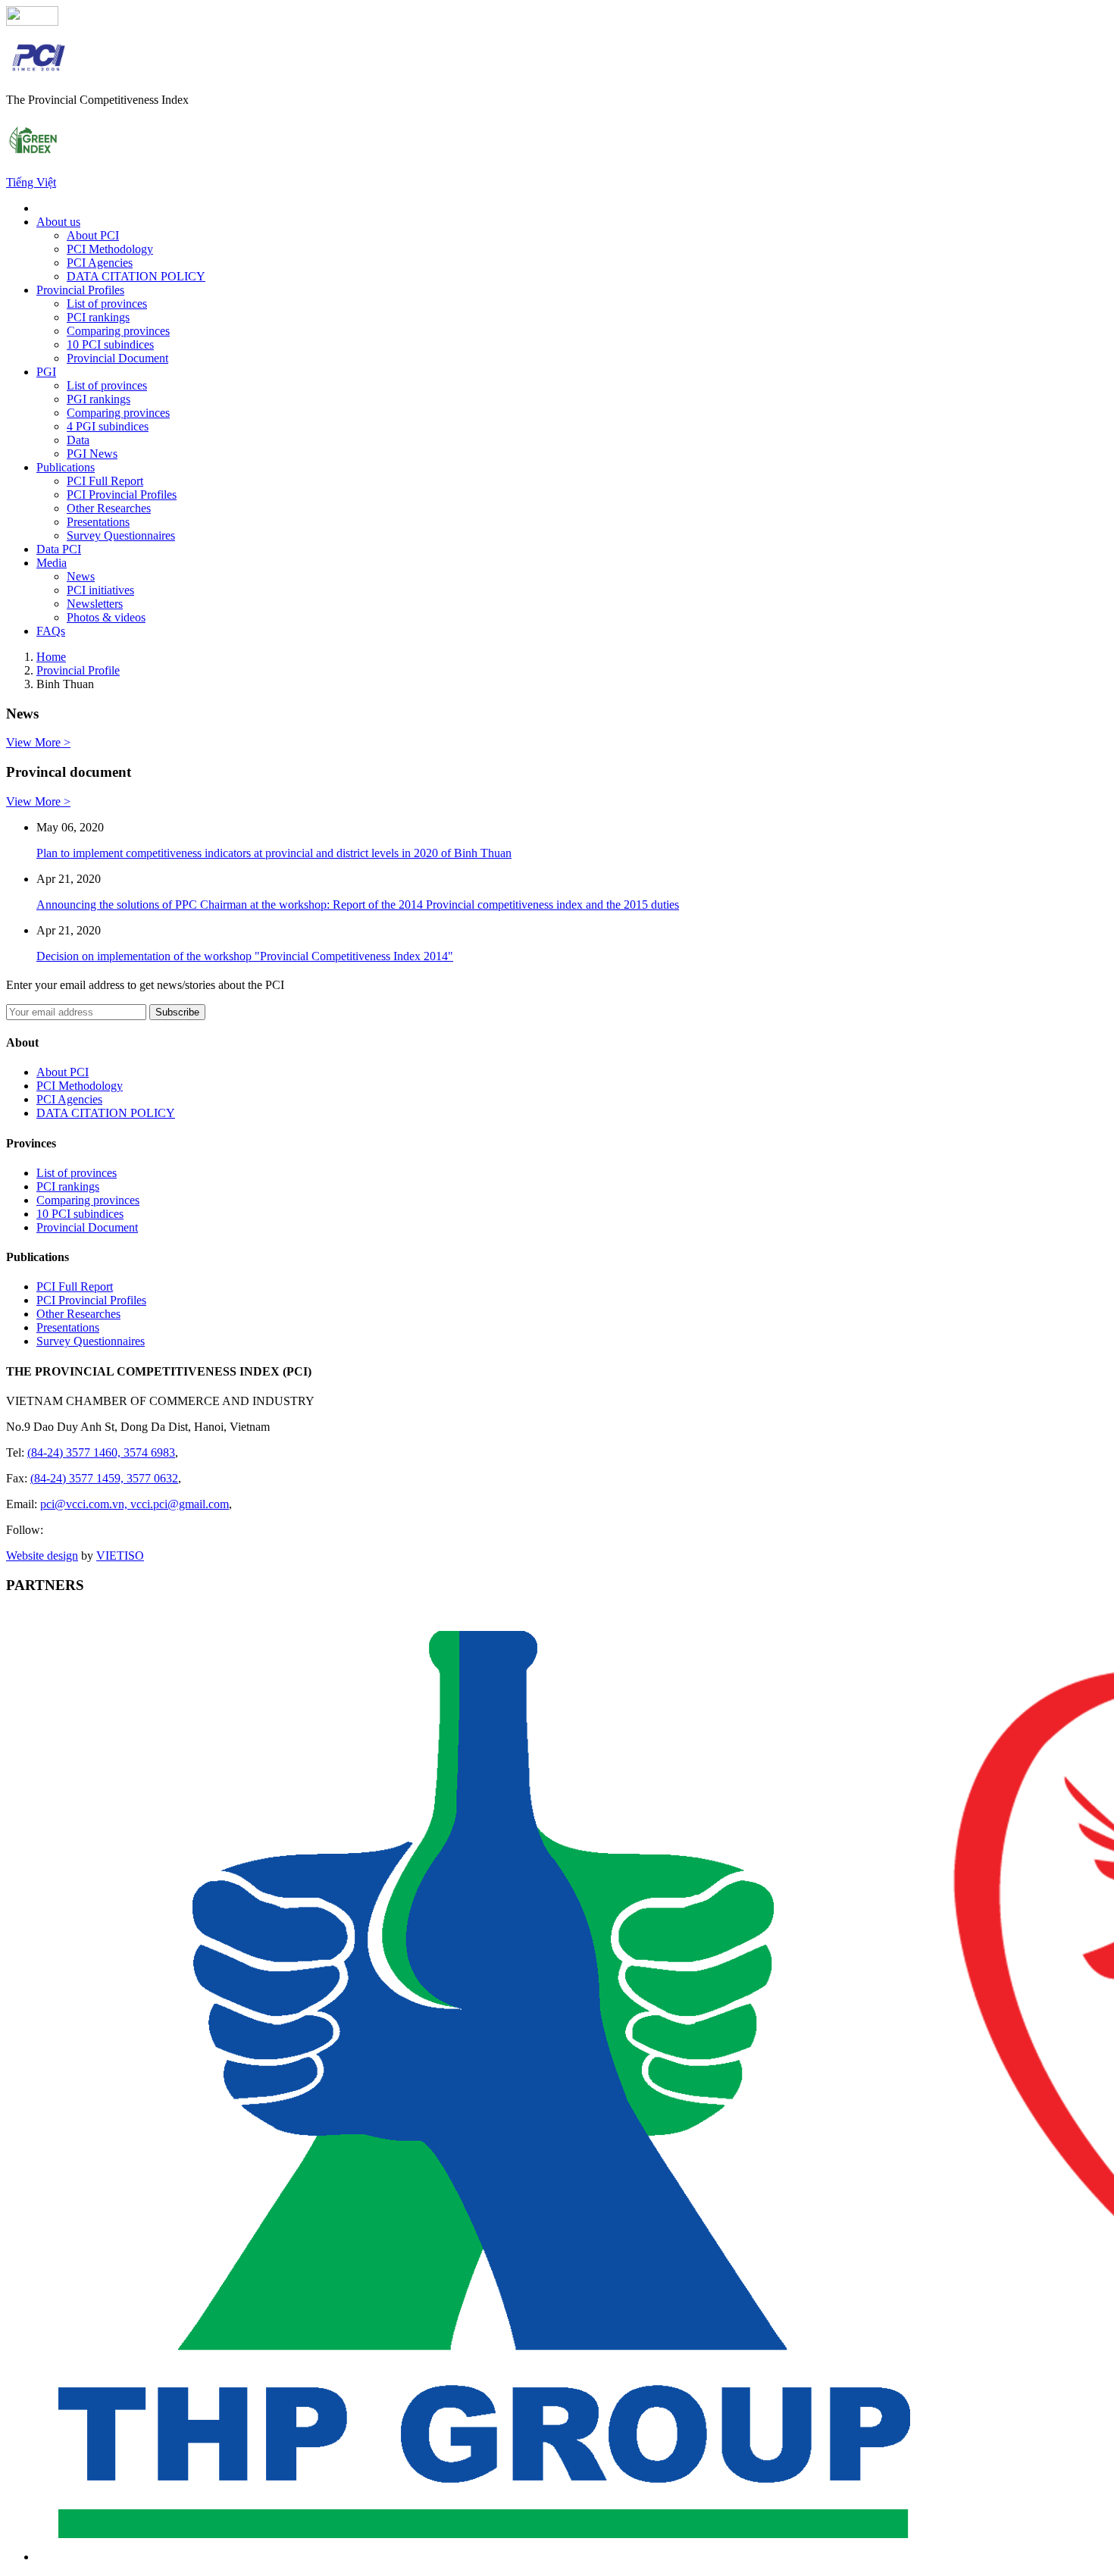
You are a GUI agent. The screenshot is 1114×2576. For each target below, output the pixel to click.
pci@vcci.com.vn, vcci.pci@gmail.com (135, 1504)
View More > (38, 742)
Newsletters (95, 604)
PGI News (92, 454)
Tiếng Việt (31, 182)
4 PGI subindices (108, 426)
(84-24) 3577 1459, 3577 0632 (104, 1478)
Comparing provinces (118, 331)
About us (58, 222)
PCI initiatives (100, 590)
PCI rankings (98, 317)
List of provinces (107, 304)
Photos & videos (106, 617)
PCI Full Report (105, 481)
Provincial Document (117, 358)
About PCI (93, 235)
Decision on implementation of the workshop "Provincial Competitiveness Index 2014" (245, 956)
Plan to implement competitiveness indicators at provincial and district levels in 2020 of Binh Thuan (274, 853)
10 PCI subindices (110, 344)
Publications (66, 467)
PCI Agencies (100, 263)
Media (52, 563)
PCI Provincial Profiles (122, 495)
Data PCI (59, 549)
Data (78, 440)
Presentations (98, 522)
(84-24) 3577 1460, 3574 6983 (101, 1452)
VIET (120, 1556)
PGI (46, 372)
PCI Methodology (110, 249)
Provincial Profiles (80, 290)
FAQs (51, 631)
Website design (42, 1556)
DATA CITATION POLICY (136, 276)
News (81, 576)
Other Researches (109, 508)
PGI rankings (99, 399)
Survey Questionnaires (121, 535)
